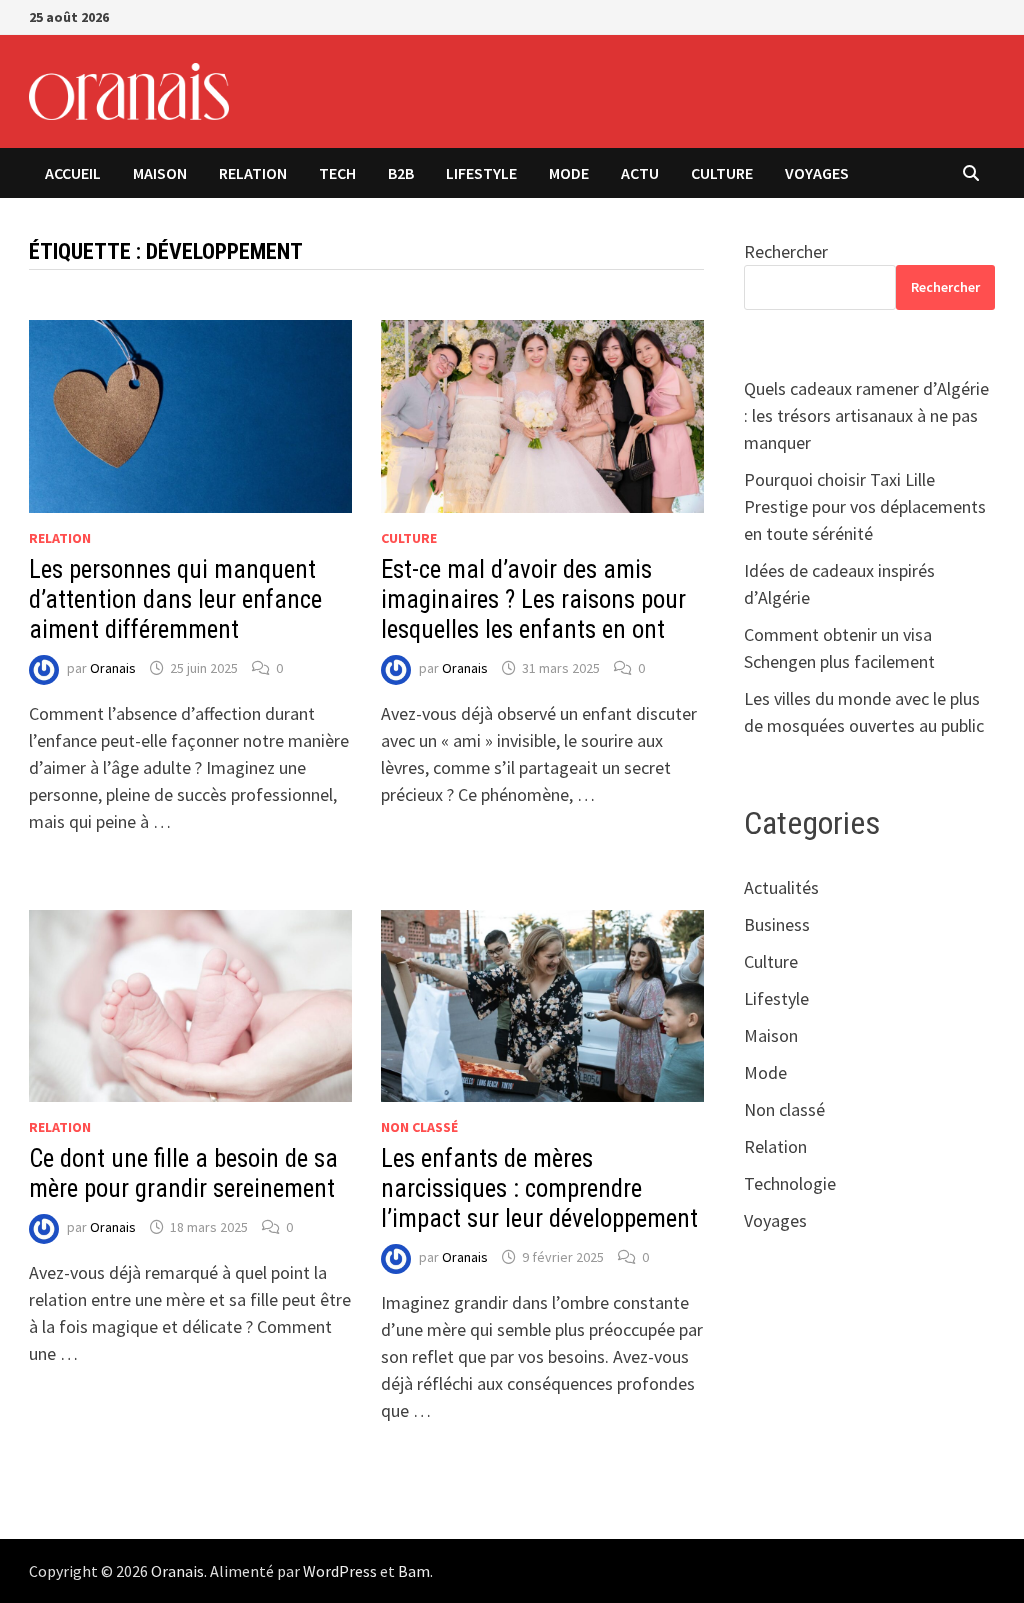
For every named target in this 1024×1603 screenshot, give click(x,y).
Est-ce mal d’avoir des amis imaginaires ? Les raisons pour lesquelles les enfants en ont (533, 599)
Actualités (781, 887)
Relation (253, 173)
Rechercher (786, 251)
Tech (337, 173)
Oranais (113, 668)
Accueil (73, 173)
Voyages (817, 173)
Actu (640, 173)
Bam (414, 1571)
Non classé (419, 1127)
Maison (160, 173)
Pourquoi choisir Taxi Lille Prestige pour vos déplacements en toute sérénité (865, 506)
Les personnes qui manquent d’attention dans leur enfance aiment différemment (175, 599)
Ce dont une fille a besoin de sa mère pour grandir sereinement (183, 1173)
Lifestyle (481, 173)
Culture (722, 173)
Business (777, 924)
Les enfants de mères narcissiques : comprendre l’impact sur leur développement (539, 1188)
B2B (401, 173)
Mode (569, 173)
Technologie (790, 1183)
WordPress (340, 1571)
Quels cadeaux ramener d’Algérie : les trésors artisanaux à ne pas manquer (866, 415)
